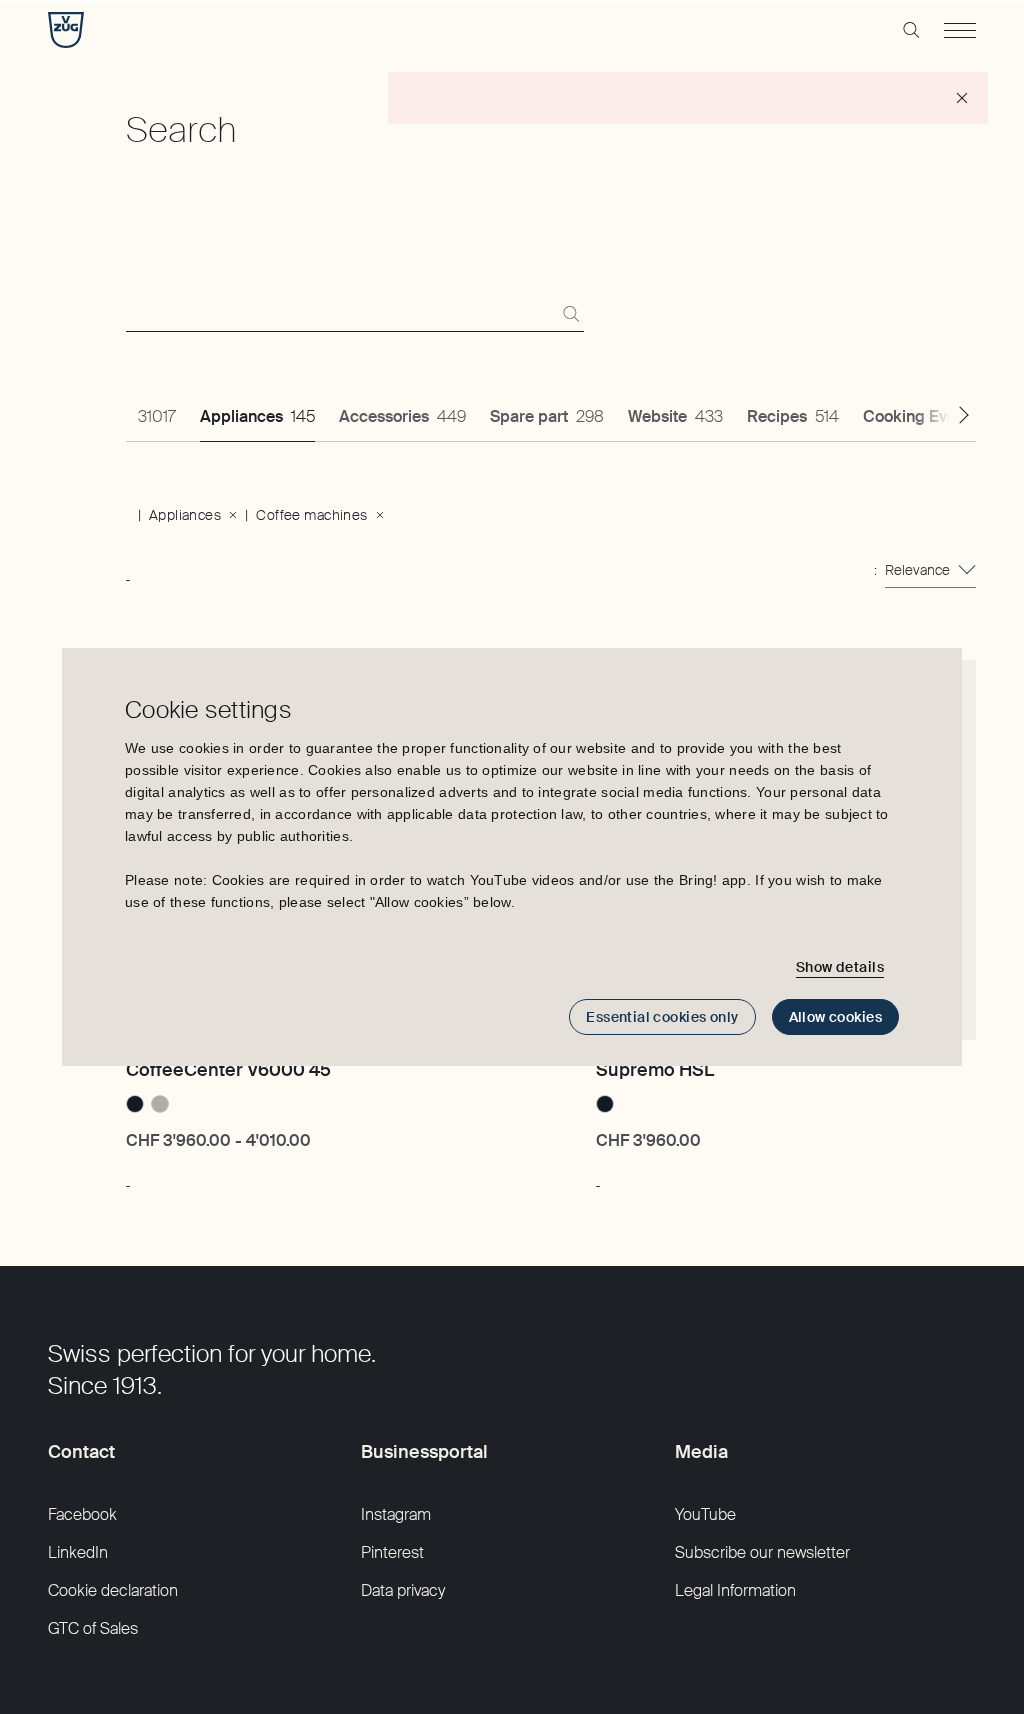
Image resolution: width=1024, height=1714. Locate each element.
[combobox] (930, 570)
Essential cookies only (662, 1017)
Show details (840, 967)
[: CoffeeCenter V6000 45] (127, 1176)
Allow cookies (835, 1017)
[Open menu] (960, 30)
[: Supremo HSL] (597, 1176)
